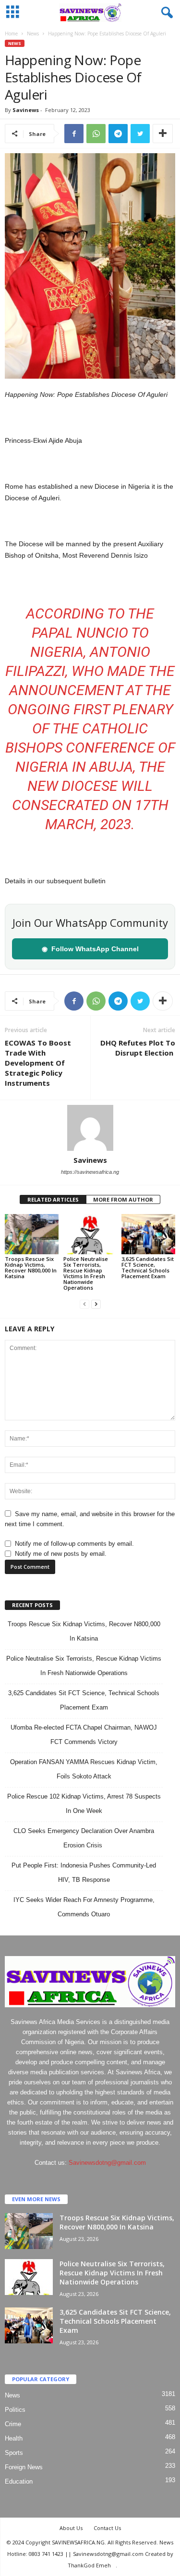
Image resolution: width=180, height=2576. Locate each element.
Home (11, 34)
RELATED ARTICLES (53, 1199)
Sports (14, 2453)
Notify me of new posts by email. (61, 1554)
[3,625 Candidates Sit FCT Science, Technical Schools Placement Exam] (148, 1234)
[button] (165, 13)
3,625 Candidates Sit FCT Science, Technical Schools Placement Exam (148, 1267)
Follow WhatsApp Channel (90, 949)
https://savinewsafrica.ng (90, 1172)
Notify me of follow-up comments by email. (74, 1544)
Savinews (26, 110)
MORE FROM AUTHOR (123, 1199)
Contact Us (107, 2528)
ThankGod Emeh (89, 2565)
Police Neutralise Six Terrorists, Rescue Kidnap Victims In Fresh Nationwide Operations (86, 1273)
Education (19, 2481)
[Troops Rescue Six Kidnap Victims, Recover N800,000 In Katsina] (32, 1234)
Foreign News (24, 2467)
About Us (71, 2528)
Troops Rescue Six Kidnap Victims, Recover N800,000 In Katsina (31, 1267)
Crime (13, 2424)
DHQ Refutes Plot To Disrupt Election (138, 1048)
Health (14, 2438)
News (33, 34)
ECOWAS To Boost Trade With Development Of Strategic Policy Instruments (38, 1063)
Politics (15, 2410)
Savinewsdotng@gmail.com (107, 2163)
